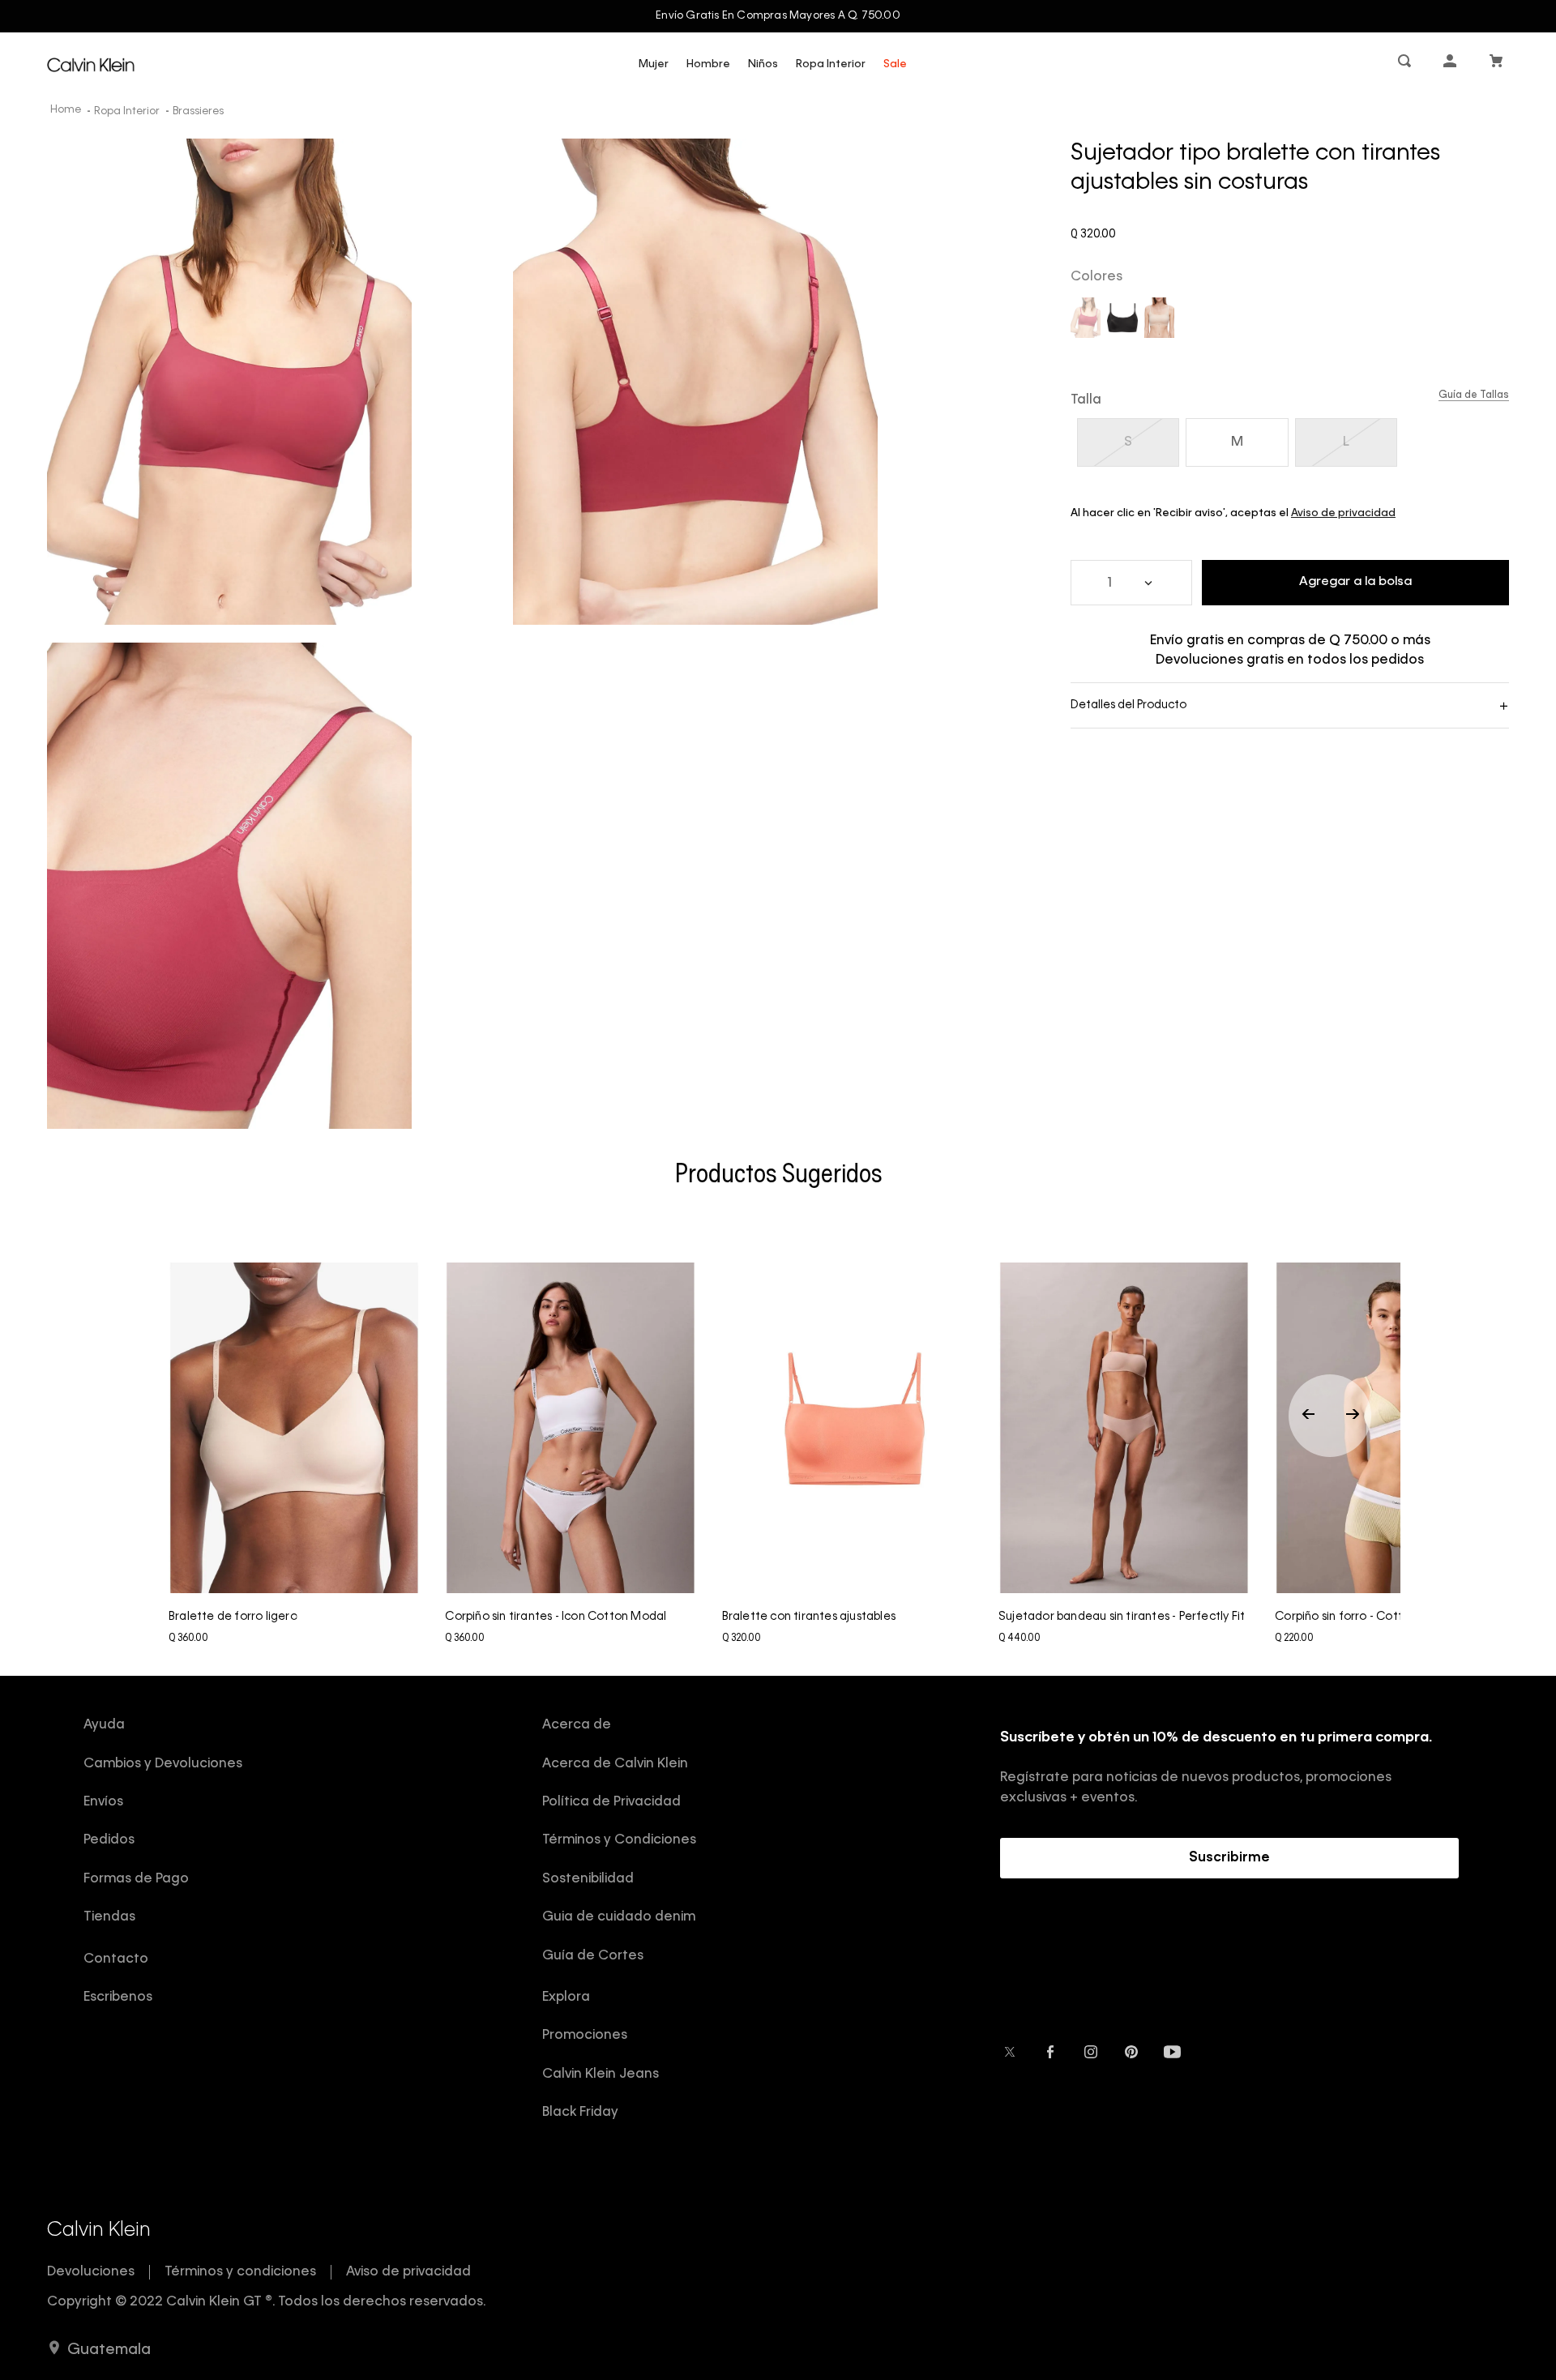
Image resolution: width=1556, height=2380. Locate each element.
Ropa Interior (831, 64)
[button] (1406, 64)
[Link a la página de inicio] (67, 111)
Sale (895, 64)
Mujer (654, 64)
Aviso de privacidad (1343, 513)
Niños (763, 64)
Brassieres (198, 111)
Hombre (708, 64)
